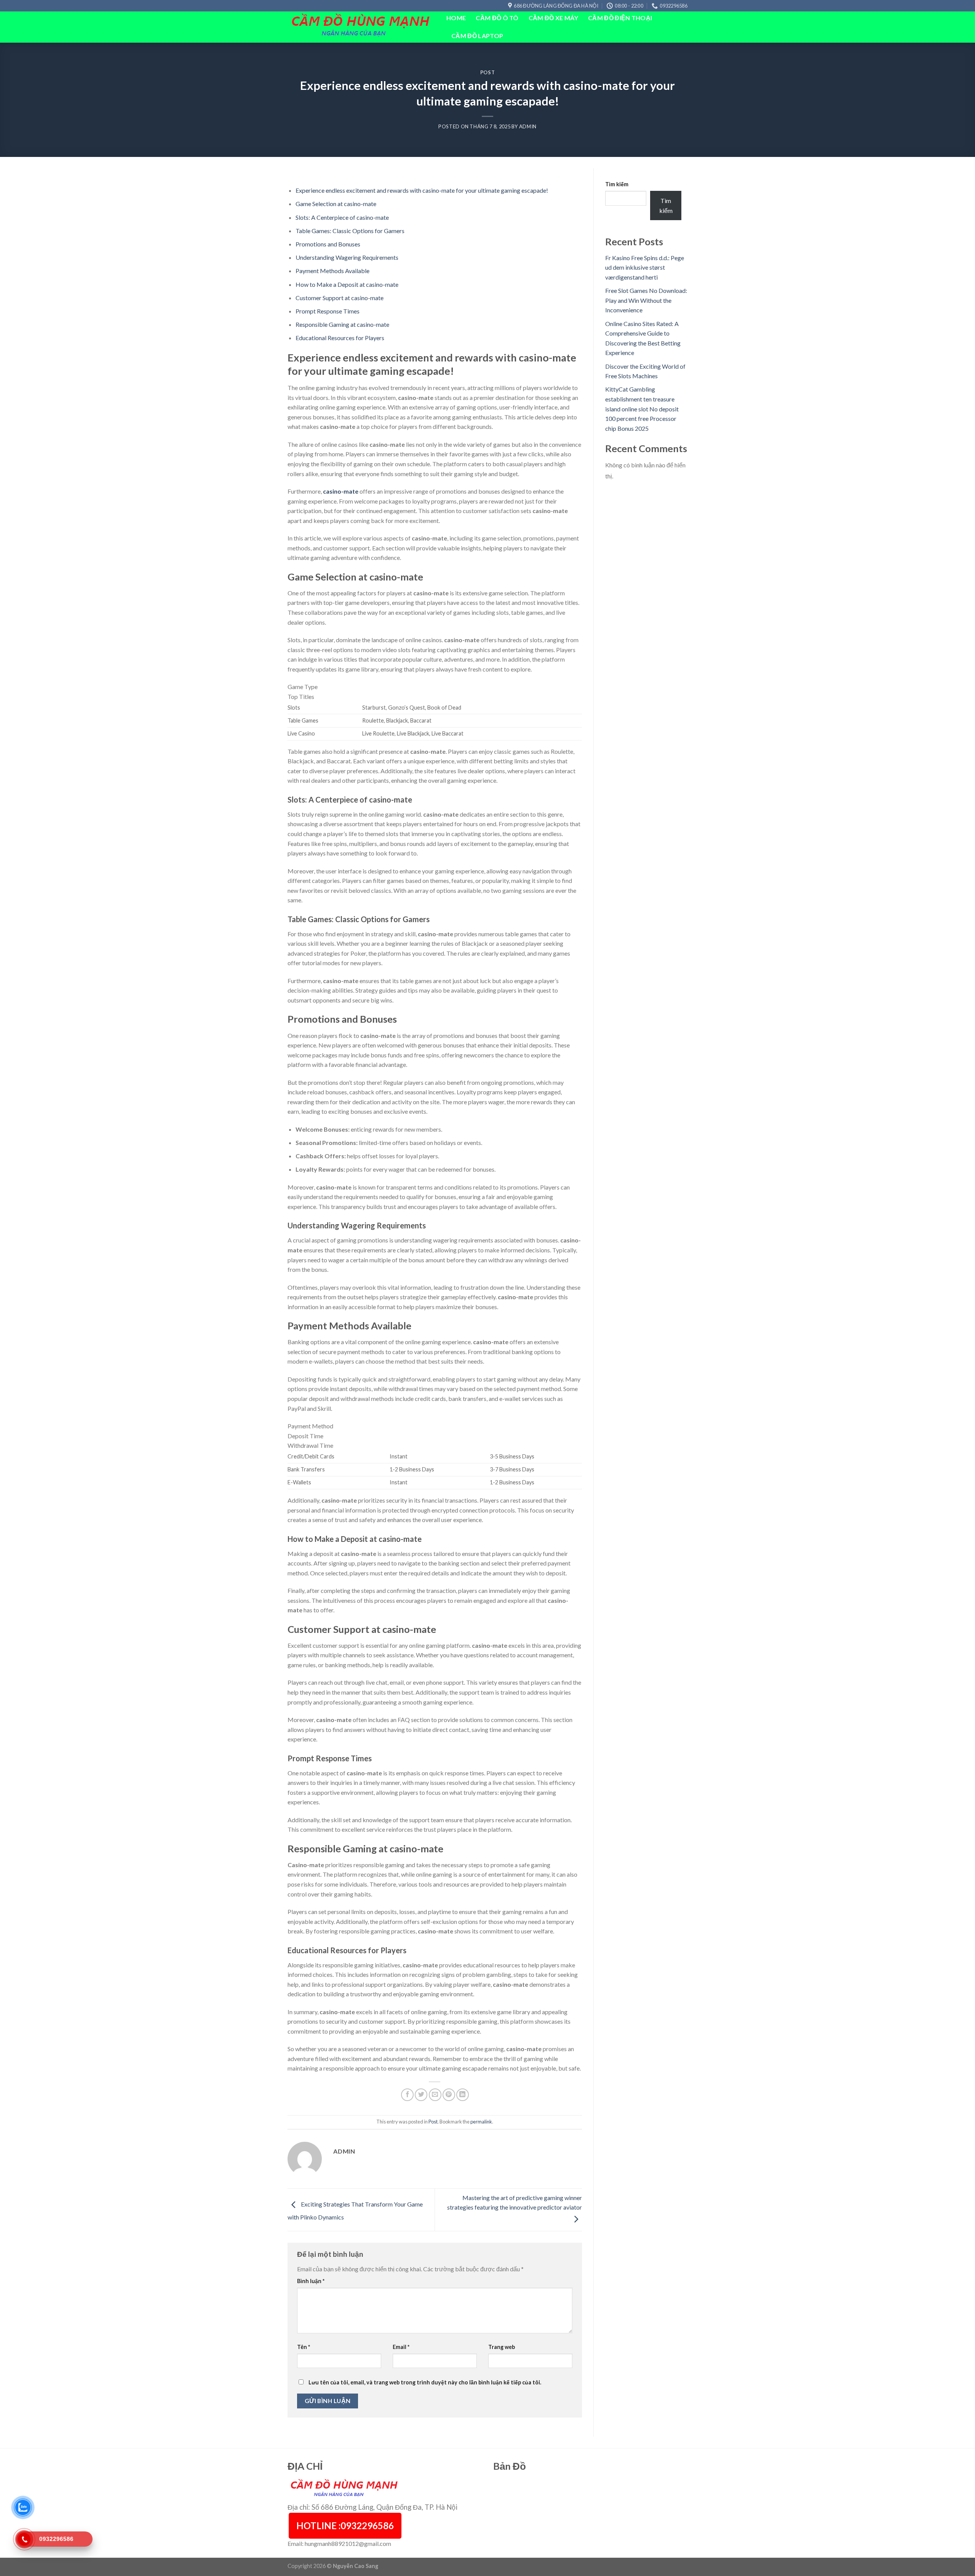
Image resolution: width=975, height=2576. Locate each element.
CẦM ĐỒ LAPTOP (477, 36)
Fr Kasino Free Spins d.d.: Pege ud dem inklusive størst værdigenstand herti (645, 267)
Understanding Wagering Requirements (347, 257)
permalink (481, 2122)
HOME (456, 18)
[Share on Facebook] (407, 2095)
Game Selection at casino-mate (336, 204)
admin (528, 126)
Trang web (502, 2347)
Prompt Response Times (328, 311)
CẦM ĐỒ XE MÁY (553, 18)
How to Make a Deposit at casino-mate (347, 284)
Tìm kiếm (617, 184)
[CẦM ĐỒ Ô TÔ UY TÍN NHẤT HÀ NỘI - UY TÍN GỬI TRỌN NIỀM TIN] (361, 27)
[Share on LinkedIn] (463, 2095)
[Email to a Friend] (435, 2095)
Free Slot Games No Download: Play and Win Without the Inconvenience (646, 300)
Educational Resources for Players (340, 338)
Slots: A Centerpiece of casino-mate (342, 217)
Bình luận (311, 2281)
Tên (304, 2347)
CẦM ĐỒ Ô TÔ (497, 18)
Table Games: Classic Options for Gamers (350, 231)
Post (488, 72)
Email (401, 2347)
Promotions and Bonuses (328, 244)
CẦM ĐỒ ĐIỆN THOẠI (620, 18)
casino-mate (341, 491)
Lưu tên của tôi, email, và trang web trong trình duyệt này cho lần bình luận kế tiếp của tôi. (425, 2382)
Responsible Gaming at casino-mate (342, 324)
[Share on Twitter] (421, 2095)
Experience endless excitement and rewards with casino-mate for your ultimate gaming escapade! (422, 190)
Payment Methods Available (332, 271)
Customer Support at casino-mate (340, 298)
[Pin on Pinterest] (449, 2095)
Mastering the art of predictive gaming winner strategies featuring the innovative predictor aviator (515, 2203)
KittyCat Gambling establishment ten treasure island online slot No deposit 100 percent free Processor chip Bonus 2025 (642, 409)
